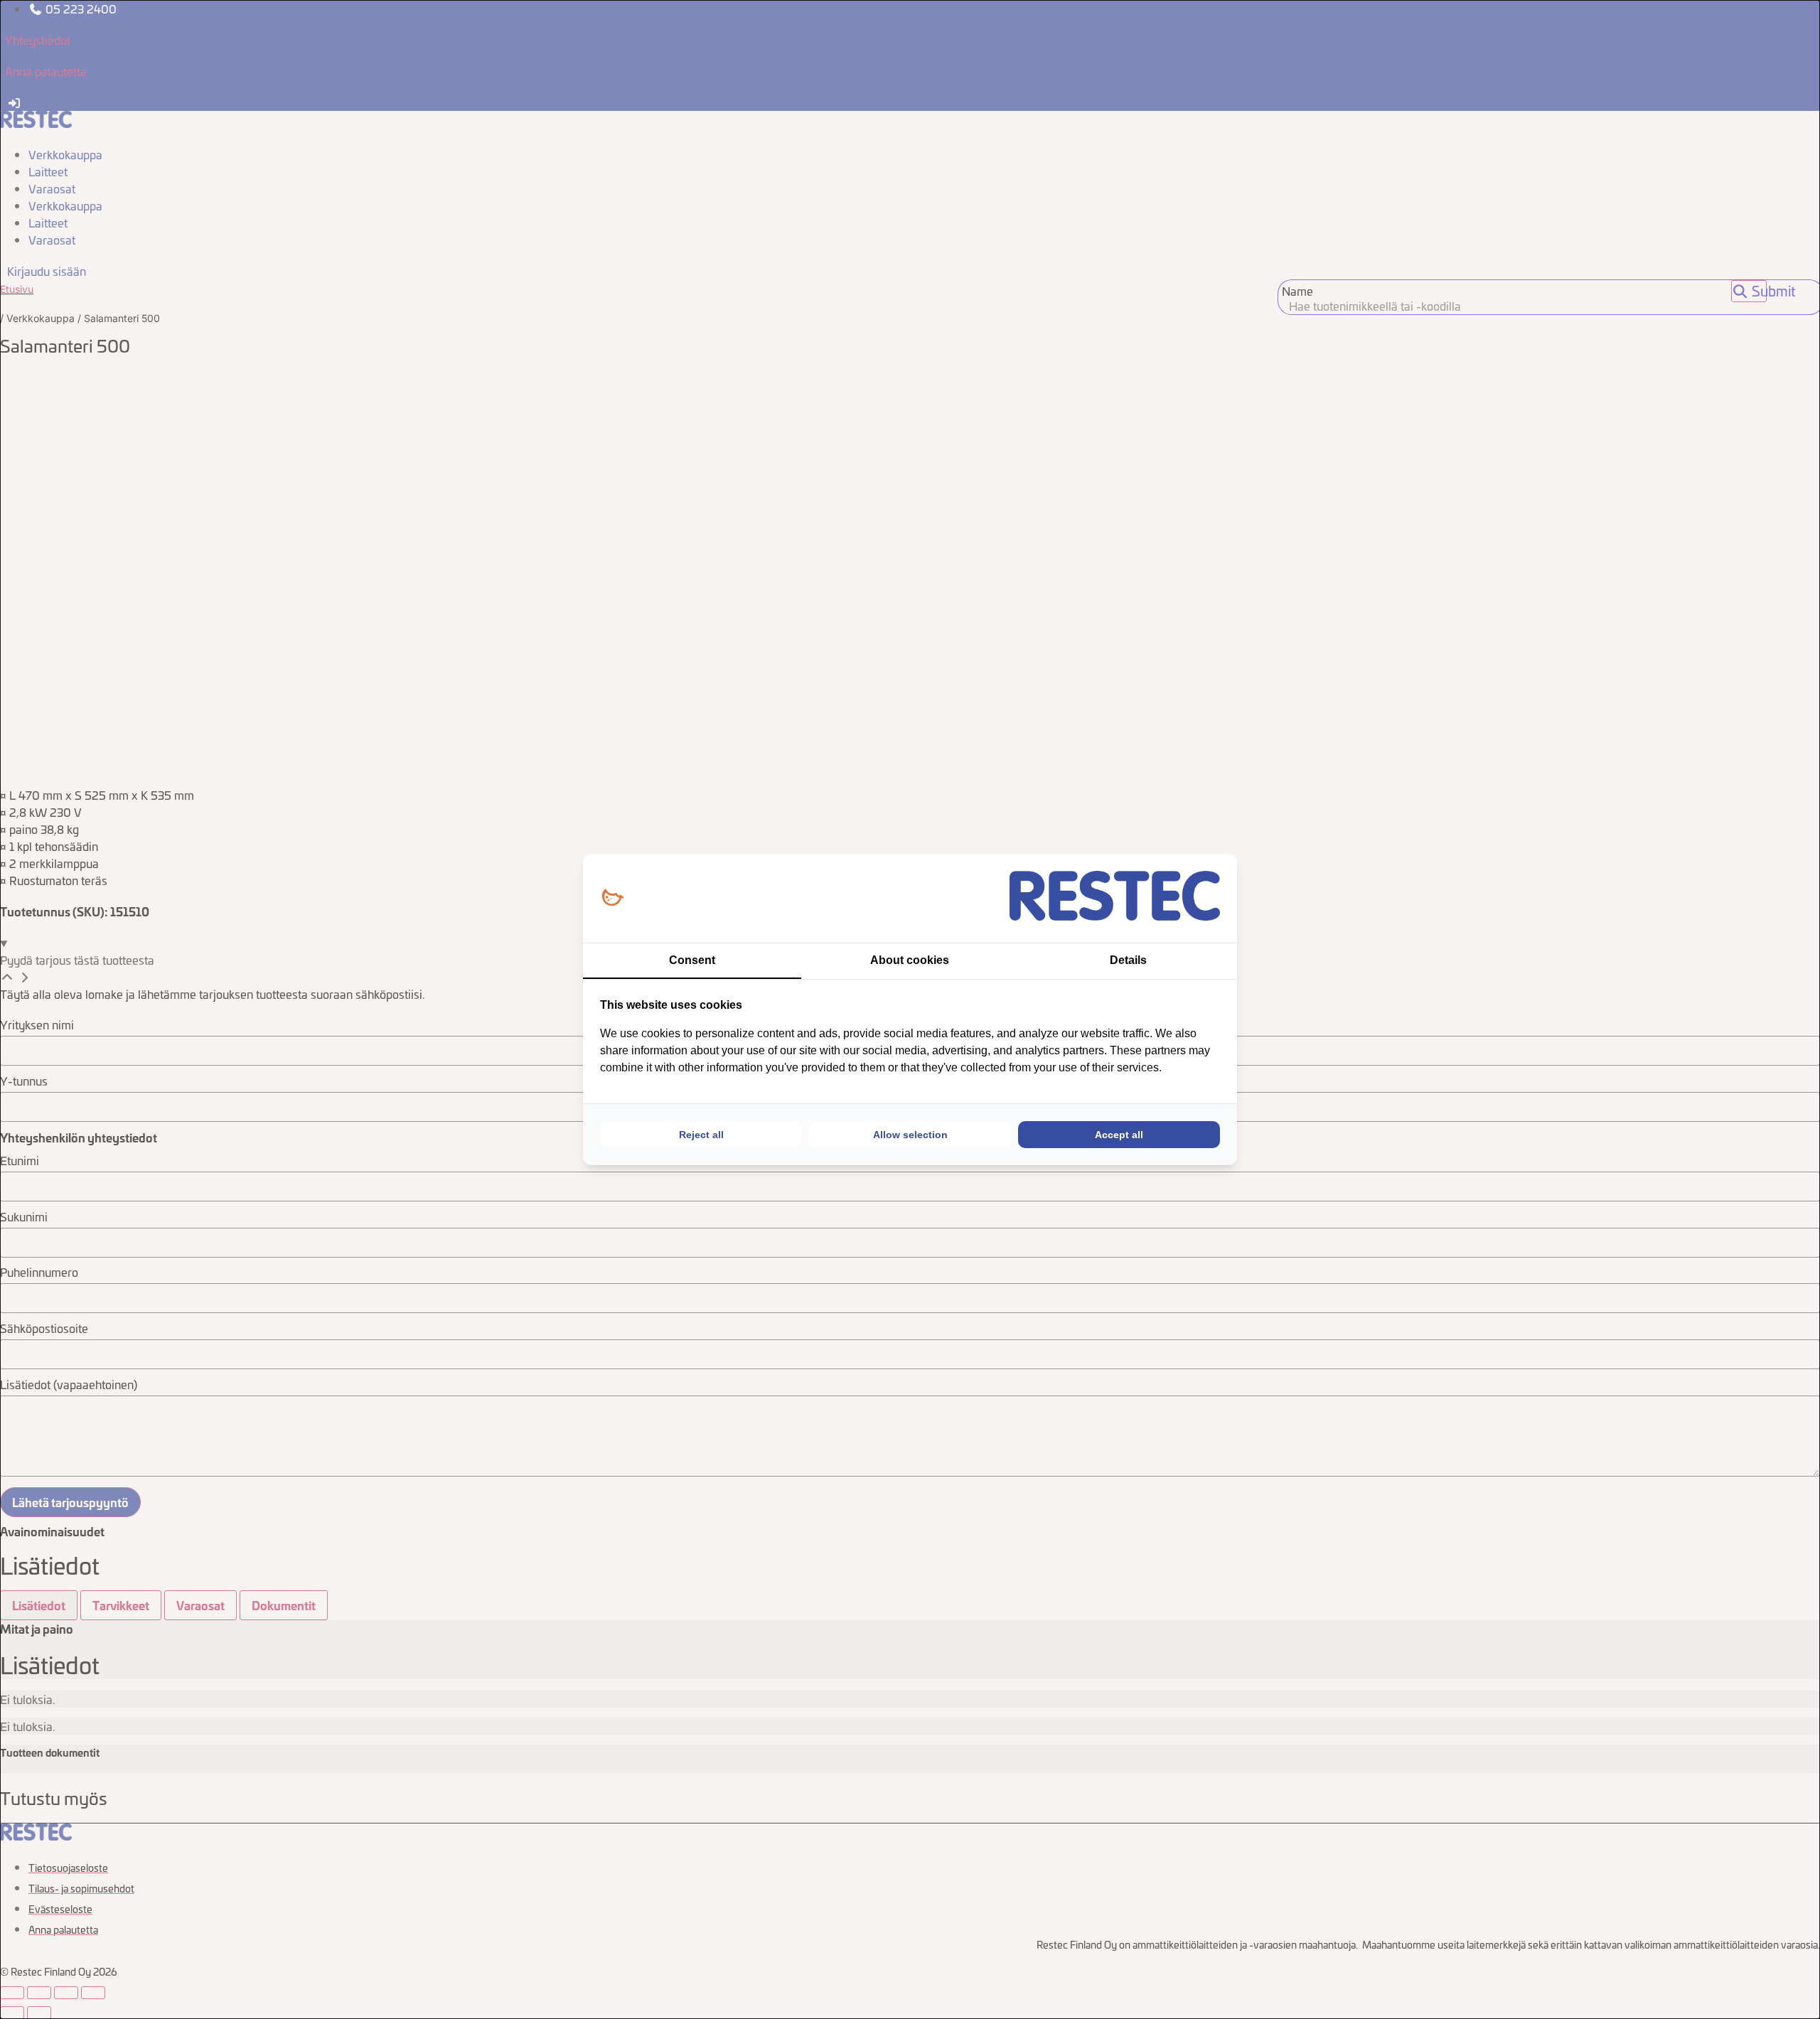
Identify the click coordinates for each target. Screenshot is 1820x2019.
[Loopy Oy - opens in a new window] (612, 898)
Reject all (701, 1135)
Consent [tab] (692, 960)
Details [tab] (1128, 960)
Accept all (1119, 1135)
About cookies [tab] (910, 960)
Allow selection (910, 1135)
